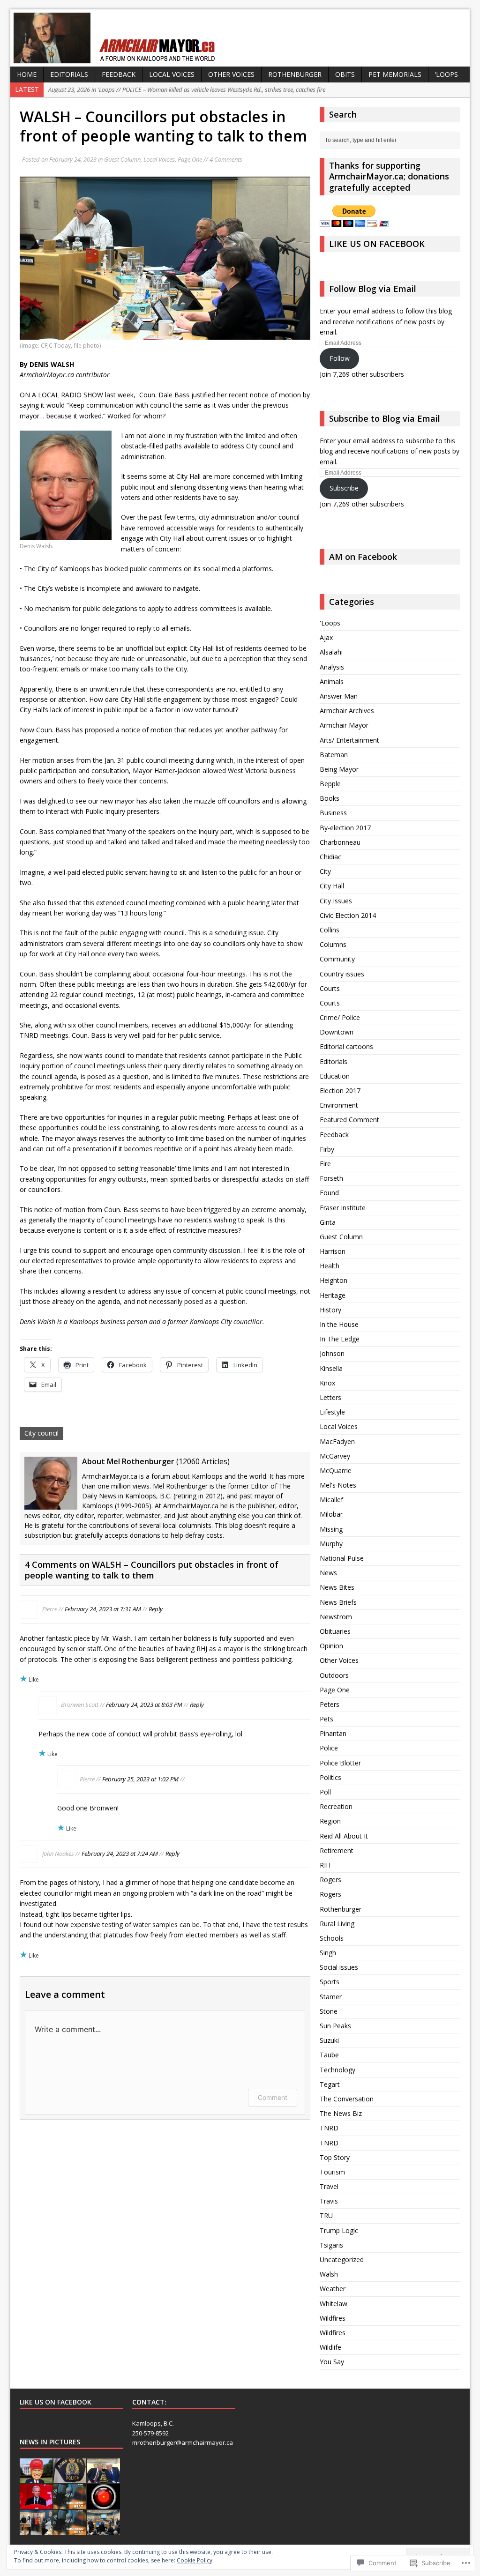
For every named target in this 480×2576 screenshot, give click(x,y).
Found (329, 1193)
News (328, 1573)
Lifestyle (332, 1412)
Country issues (342, 974)
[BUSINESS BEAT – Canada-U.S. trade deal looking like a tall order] (70, 2530)
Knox (327, 1383)
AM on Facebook (363, 557)
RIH (325, 1865)
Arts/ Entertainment (349, 740)
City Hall (332, 886)
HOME (27, 74)
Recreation (336, 1806)
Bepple (330, 784)
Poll (325, 1792)
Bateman (334, 755)
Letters (330, 1397)
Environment (339, 1105)
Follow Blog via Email (373, 289)
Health (330, 1266)
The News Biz (341, 2113)
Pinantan (333, 1733)
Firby (327, 1149)
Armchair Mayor (344, 725)
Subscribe (344, 488)
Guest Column (122, 159)
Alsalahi (331, 652)
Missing (331, 1529)
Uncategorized (342, 2260)
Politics (330, 1777)
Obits (345, 74)
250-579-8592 (150, 2433)
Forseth (331, 1178)
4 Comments (226, 159)
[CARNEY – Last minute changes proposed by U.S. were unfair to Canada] (36, 2504)
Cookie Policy (195, 2560)
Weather (333, 2289)
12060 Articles (203, 1461)
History (330, 1310)
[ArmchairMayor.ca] (240, 38)
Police (329, 1748)
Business (333, 813)
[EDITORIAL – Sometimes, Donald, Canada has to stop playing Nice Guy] (104, 2478)
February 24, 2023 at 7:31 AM (103, 1609)
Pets (326, 1719)
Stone (329, 2011)
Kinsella (331, 1368)
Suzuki (329, 2040)
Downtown (337, 1032)
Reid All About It (344, 1836)
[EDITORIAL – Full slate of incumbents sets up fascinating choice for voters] (36, 2530)
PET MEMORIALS (395, 74)
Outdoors (334, 1675)
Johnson (332, 1353)
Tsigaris (331, 2245)
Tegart (330, 2084)
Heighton (334, 1280)
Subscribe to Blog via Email (385, 418)
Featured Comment (349, 1120)
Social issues (339, 1967)
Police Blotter (340, 1763)
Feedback (119, 74)
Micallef (331, 1500)
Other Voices (231, 74)
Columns (333, 944)
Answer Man (339, 696)
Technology (337, 2070)
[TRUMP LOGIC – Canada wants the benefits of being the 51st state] (36, 2478)
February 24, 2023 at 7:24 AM (120, 1854)
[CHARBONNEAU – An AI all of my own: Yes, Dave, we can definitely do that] (104, 2504)
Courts (330, 988)
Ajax (326, 637)
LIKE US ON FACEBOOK (377, 244)
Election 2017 (340, 1091)
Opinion (331, 1646)
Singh (328, 1953)
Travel (329, 2186)
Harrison (333, 1251)
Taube (329, 2055)
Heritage (333, 1295)
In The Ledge (340, 1339)
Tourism (332, 2172)
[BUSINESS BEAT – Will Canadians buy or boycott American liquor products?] (70, 2504)
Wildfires (333, 2318)
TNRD (329, 2128)
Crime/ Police (340, 1017)
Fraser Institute (343, 1208)
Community (337, 959)
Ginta (328, 1222)
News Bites (337, 1587)
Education (335, 1076)
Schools (332, 1938)
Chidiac (330, 857)
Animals (332, 681)
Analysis (332, 667)
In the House (339, 1324)
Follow (340, 358)
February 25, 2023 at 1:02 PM (140, 1779)
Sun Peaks (335, 2026)
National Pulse (342, 1558)
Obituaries (335, 1631)
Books (330, 798)
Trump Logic (339, 2230)
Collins (330, 930)
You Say (332, 2362)
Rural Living (337, 1924)
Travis (329, 2201)
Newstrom (336, 1617)
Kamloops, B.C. (153, 2423)
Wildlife (330, 2347)
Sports (330, 1982)
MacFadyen (337, 1441)
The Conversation (347, 2099)
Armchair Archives (347, 711)
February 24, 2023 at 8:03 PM (144, 1705)
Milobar (331, 1514)
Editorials (69, 74)
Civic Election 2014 (348, 915)
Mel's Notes (338, 1485)
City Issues (336, 901)
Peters (330, 1704)
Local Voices (172, 74)
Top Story (335, 2157)
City (325, 871)
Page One (190, 159)
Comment (273, 2097)
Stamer (331, 1997)
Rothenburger (295, 74)
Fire (325, 1164)
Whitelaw (334, 2304)
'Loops (330, 623)
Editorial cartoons (346, 1046)
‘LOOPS (446, 74)
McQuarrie (336, 1470)
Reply (156, 1609)
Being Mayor (339, 769)
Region (330, 1821)
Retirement (337, 1850)
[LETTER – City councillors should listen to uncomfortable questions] (104, 2530)
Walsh (329, 2274)
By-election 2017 (345, 828)
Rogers (330, 1880)
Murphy (331, 1544)
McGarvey (335, 1456)
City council (41, 1433)
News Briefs (338, 1602)
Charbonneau (340, 842)
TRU (326, 2215)
